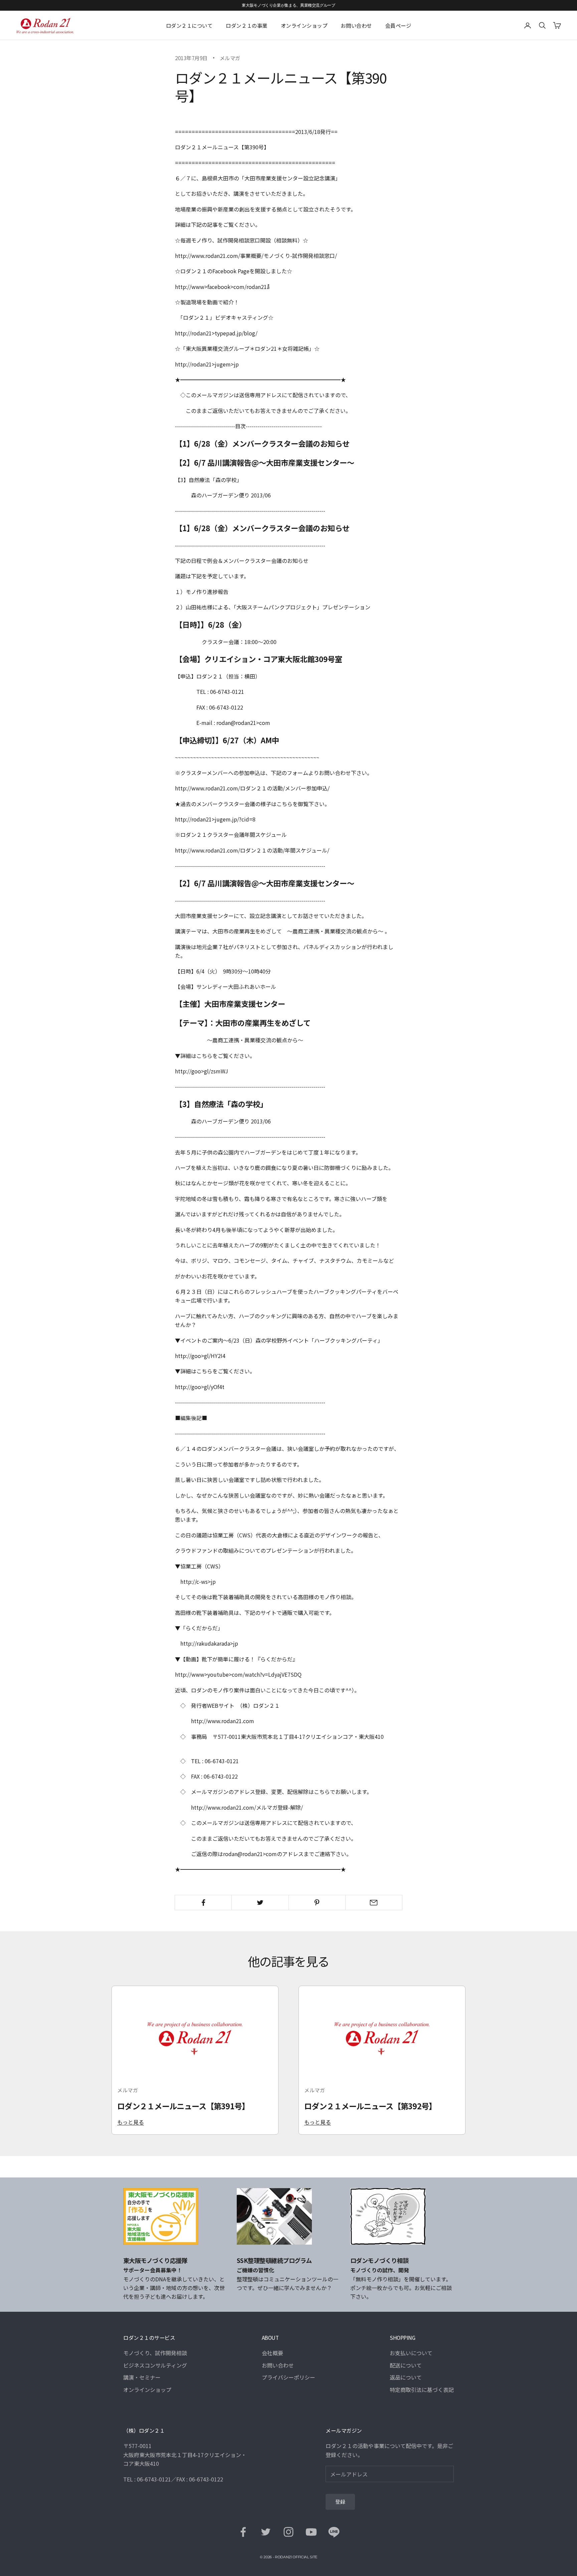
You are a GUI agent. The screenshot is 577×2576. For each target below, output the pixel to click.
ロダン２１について (189, 25)
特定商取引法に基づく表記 (422, 2390)
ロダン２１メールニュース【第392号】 (370, 2106)
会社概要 (272, 2353)
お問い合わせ (356, 25)
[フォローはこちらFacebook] (243, 2532)
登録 (340, 2502)
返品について (406, 2377)
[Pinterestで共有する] (317, 1903)
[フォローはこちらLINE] (334, 2532)
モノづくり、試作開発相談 (155, 2353)
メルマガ (230, 58)
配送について (406, 2365)
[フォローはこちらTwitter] (266, 2532)
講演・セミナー (142, 2377)
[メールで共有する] (374, 1903)
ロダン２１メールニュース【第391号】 (183, 2106)
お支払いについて (411, 2353)
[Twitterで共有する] (260, 1903)
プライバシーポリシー (288, 2377)
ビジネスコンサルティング (155, 2365)
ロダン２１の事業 (246, 25)
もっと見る (131, 2122)
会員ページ (398, 25)
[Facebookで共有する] (203, 1903)
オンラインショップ (304, 25)
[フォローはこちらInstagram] (288, 2532)
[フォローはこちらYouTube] (311, 2532)
